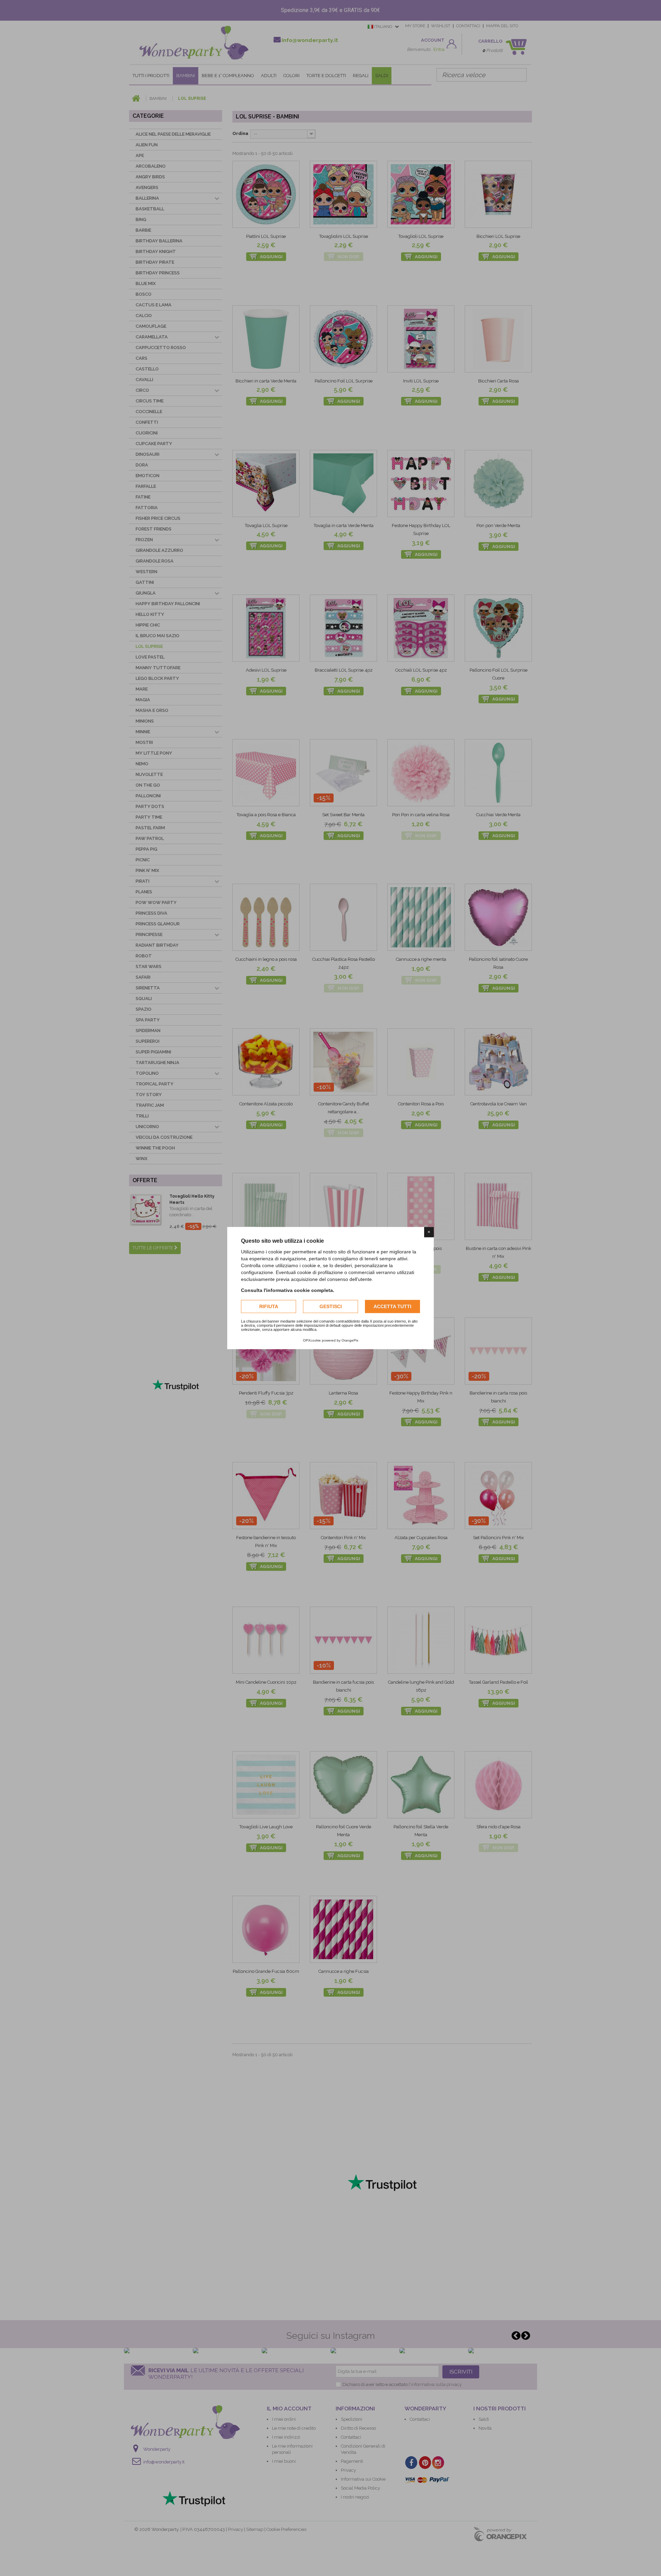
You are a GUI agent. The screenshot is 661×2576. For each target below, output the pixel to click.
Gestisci (331, 1306)
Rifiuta (269, 1306)
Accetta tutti (392, 1306)
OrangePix (350, 1340)
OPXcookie (312, 1340)
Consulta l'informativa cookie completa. (288, 1290)
